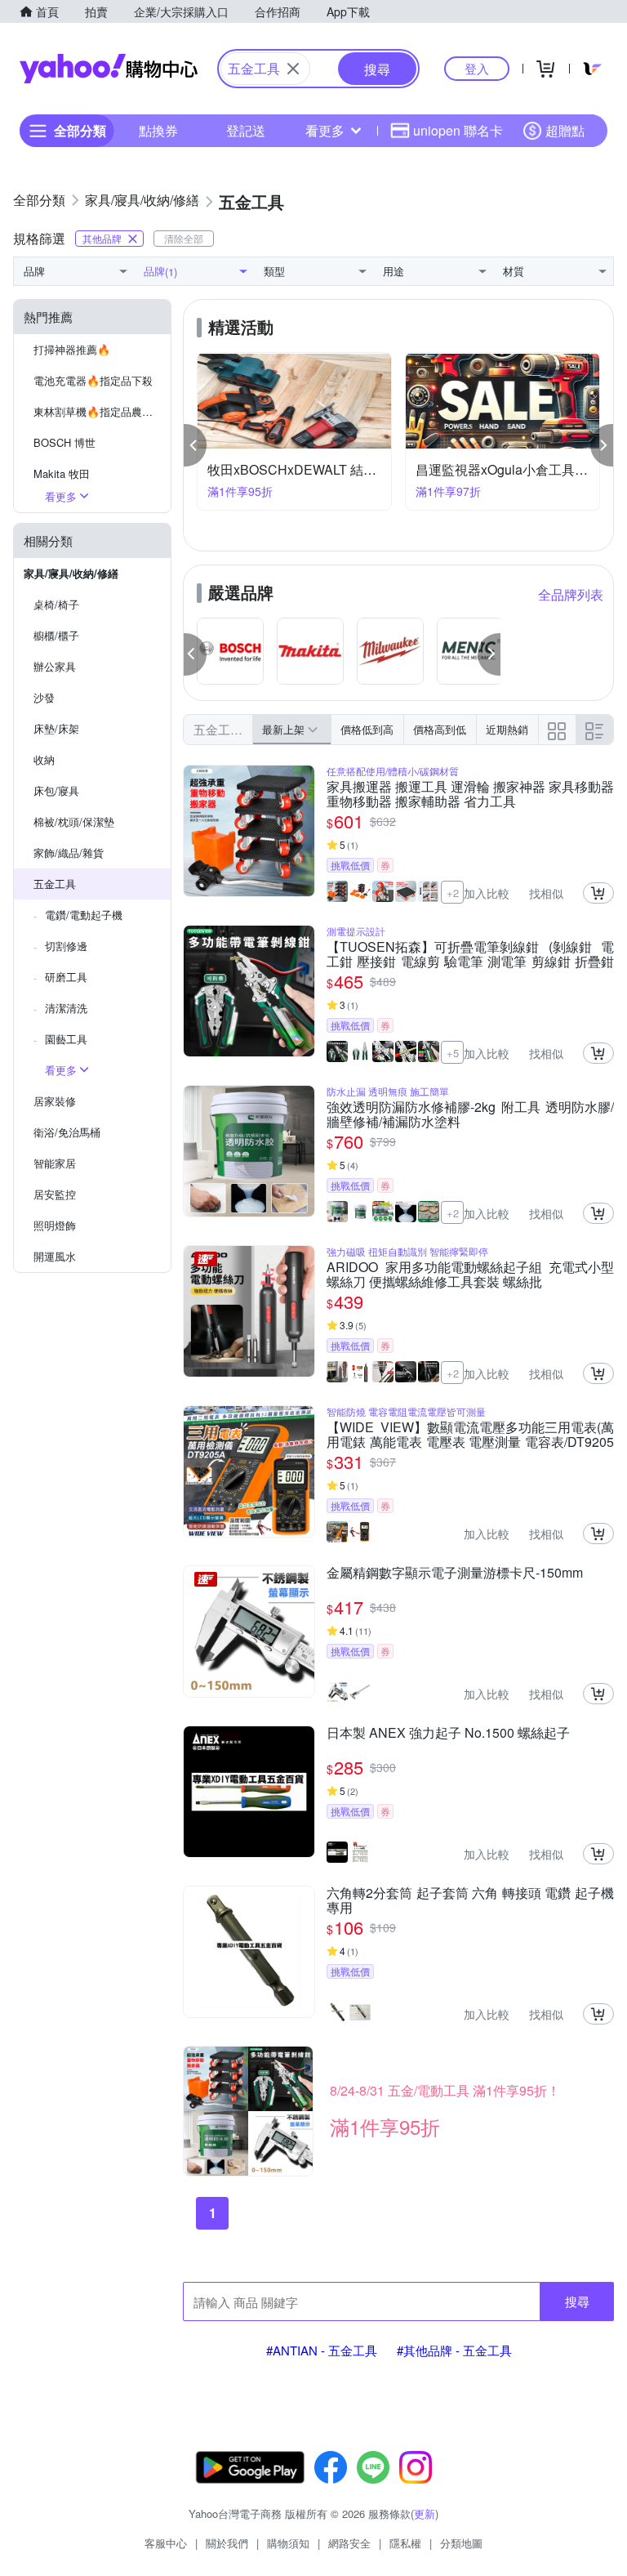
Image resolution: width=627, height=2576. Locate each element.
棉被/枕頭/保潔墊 (74, 821)
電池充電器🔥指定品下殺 (93, 380)
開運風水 (55, 1256)
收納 (44, 759)
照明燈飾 (55, 1225)
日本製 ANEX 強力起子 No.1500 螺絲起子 (448, 1734)
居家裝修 (55, 1101)
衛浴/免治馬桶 (67, 1132)
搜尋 (577, 2301)
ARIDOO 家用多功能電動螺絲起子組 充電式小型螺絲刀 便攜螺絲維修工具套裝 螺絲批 (470, 1275)
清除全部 (184, 238)
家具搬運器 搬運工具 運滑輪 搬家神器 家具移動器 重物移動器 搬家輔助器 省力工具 (470, 794)
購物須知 (288, 2543)
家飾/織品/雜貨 (69, 853)
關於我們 (227, 2543)
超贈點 (565, 130)
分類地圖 (461, 2543)
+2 (453, 893)
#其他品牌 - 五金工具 (454, 2350)
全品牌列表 (571, 594)
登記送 (246, 130)
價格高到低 (440, 729)
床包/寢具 (56, 790)
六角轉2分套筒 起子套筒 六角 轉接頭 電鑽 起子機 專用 (470, 1900)
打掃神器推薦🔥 (72, 349)
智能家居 (55, 1163)
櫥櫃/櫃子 (56, 635)
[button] (195, 445)
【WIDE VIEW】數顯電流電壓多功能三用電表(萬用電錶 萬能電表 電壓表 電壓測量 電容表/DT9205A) (470, 1435)
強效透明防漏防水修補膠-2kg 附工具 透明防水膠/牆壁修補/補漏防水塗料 (470, 1114)
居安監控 (55, 1194)
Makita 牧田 (62, 473)
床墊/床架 (56, 728)
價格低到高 (367, 729)
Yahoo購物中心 (109, 69)
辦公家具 (55, 666)
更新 (425, 2513)
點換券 (158, 130)
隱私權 (405, 2543)
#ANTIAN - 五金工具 (322, 2350)
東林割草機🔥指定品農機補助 (102, 411)
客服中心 (166, 2543)
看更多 (325, 130)
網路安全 (349, 2543)
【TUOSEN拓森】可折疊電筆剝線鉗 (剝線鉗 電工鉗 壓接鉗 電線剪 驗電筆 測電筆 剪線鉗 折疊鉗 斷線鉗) (470, 954)
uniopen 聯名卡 (458, 130)
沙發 (44, 697)
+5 (453, 1053)
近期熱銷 (507, 729)
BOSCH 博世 (64, 442)
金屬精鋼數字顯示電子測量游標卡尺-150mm (455, 1574)
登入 (477, 68)
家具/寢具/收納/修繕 (71, 573)
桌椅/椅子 (56, 604)
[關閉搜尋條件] (293, 69)
